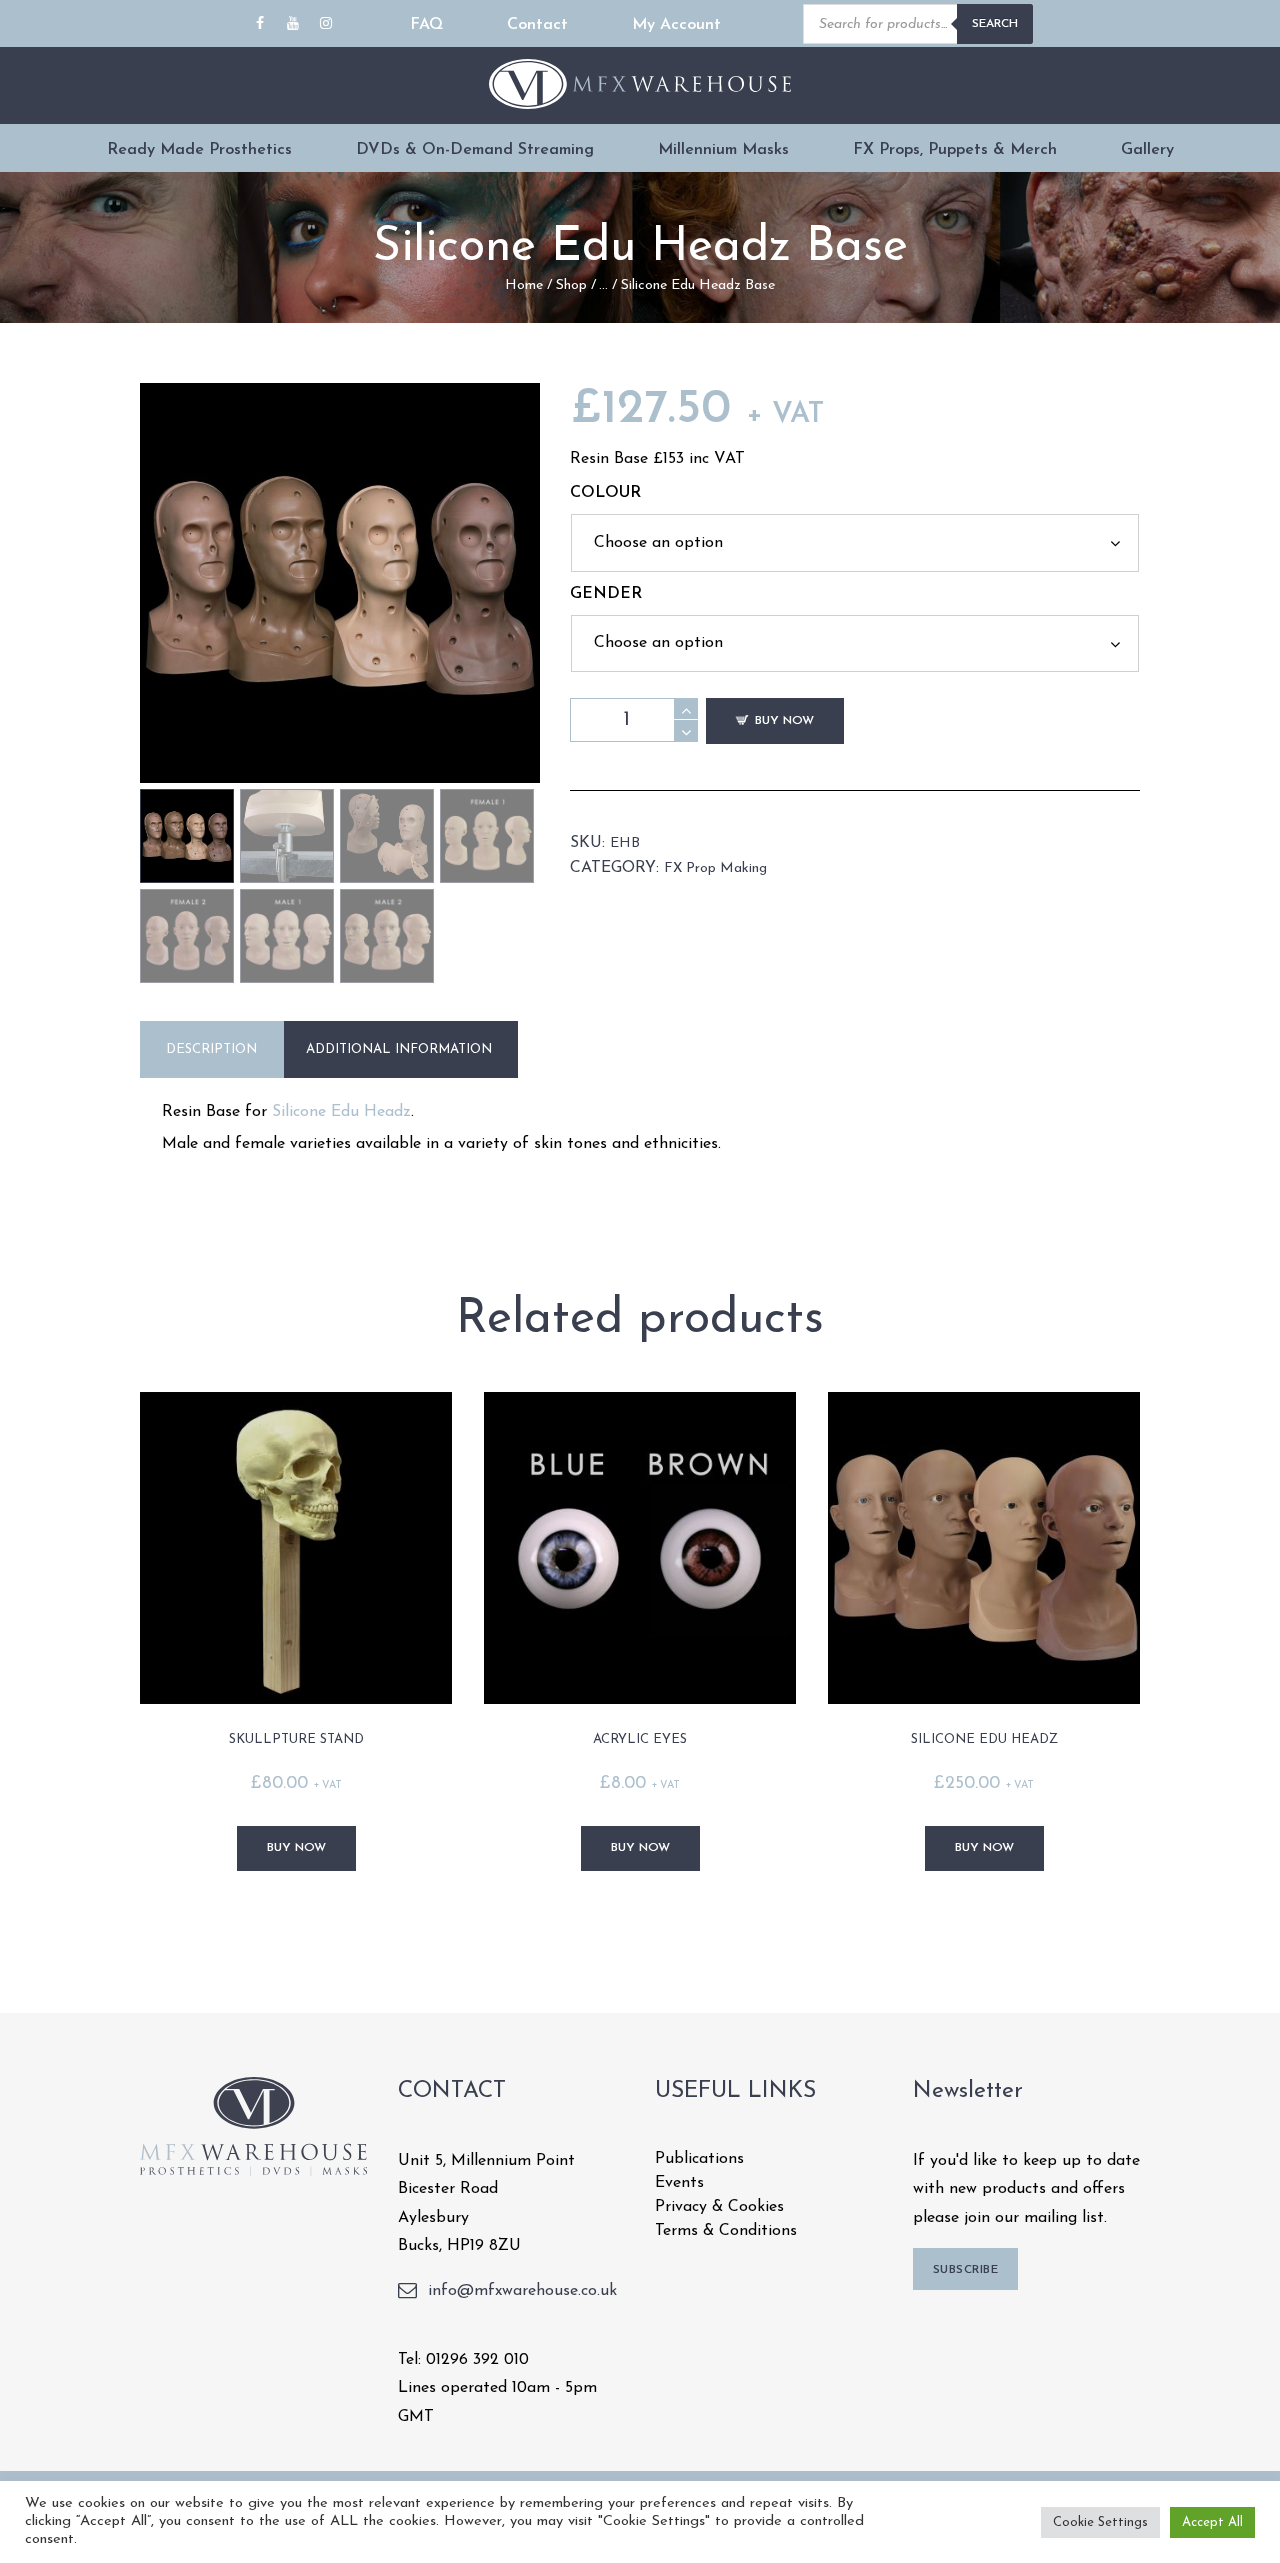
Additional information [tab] (399, 1049)
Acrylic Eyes (640, 1739)
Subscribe (966, 2270)
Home (524, 285)
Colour (605, 493)
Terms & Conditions (726, 2231)
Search (995, 24)
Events (679, 2183)
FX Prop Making (715, 868)
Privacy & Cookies (719, 2207)
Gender (606, 594)
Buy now (784, 721)
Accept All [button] (1212, 2522)
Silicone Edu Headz (341, 1112)
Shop (571, 285)
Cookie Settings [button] (1100, 2522)
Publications (699, 2159)
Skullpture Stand (296, 1739)
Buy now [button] (296, 1848)
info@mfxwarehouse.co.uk (522, 2291)
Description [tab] (211, 1049)
